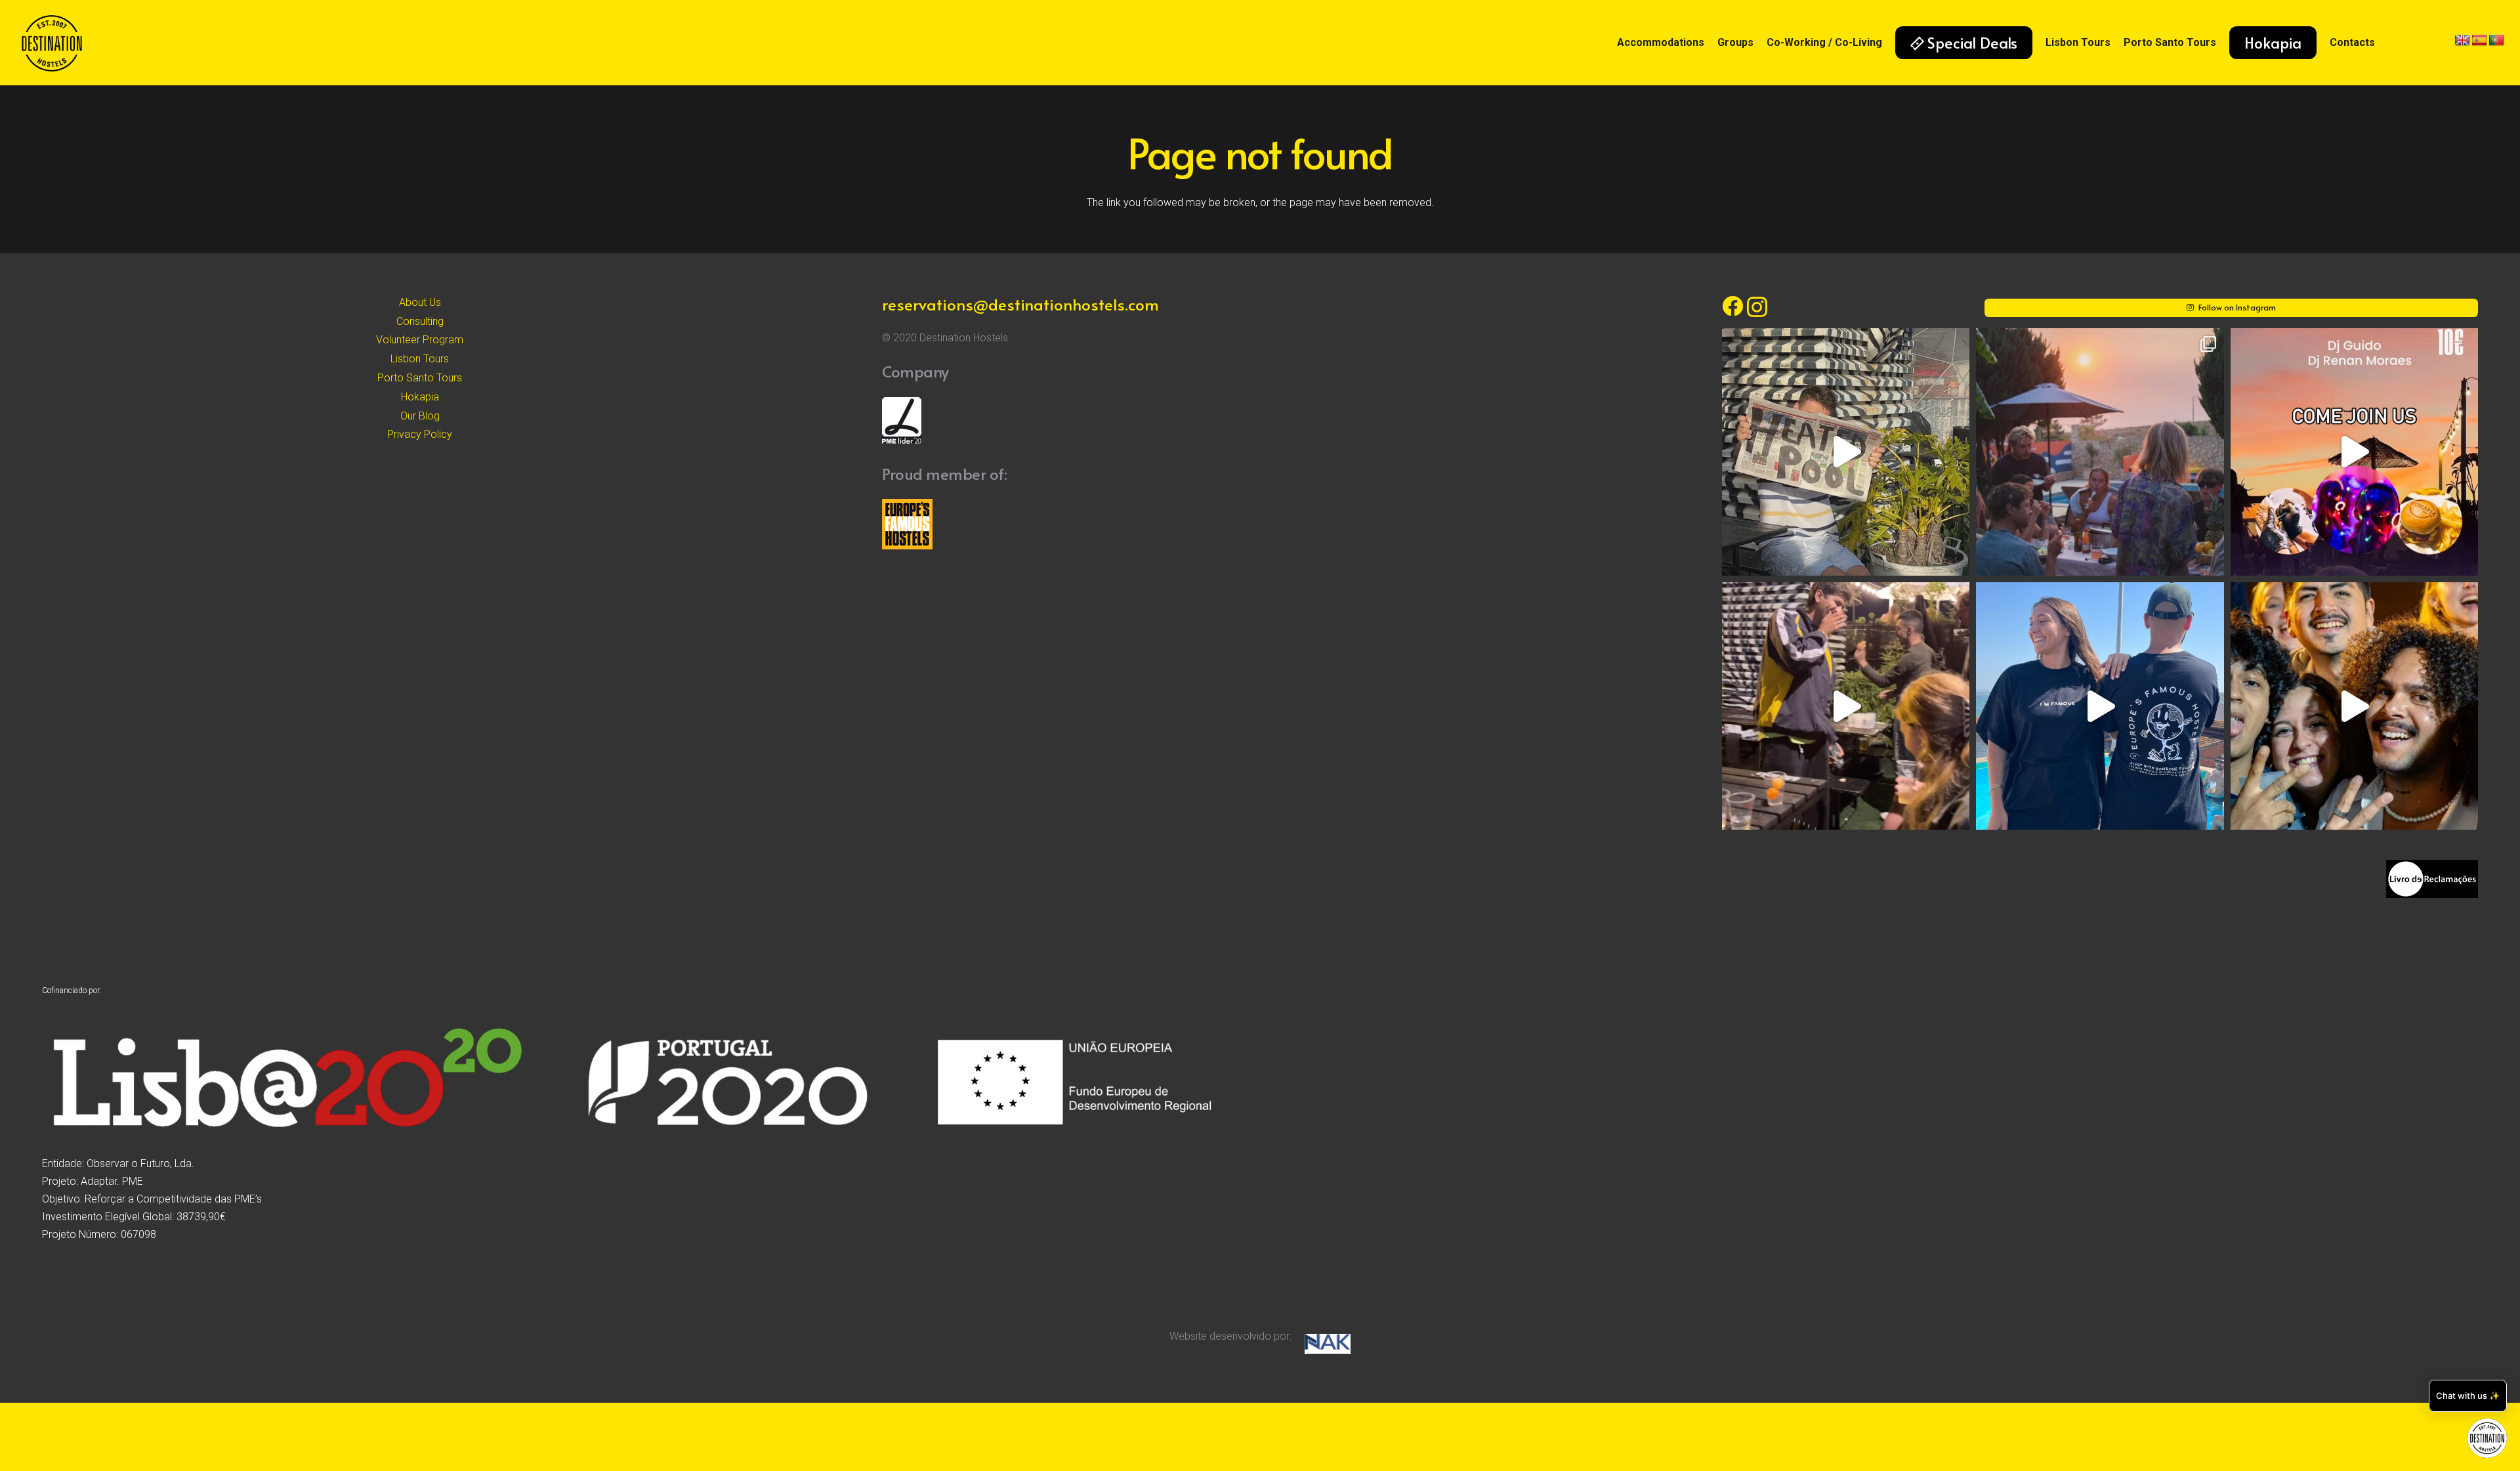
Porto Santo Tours (420, 378)
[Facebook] (1732, 306)
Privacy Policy (420, 434)
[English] (2462, 41)
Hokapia (420, 397)
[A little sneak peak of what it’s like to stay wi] (2100, 452)
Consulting (420, 321)
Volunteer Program (420, 340)
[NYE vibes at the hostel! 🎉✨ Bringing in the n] (2354, 706)
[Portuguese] (2496, 41)
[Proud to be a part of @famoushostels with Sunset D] (2100, 706)
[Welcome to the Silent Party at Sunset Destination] (2354, 452)
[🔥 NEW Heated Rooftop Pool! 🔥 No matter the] (1846, 452)
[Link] (52, 43)
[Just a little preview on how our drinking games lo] (1846, 706)
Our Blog (420, 416)
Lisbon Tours (420, 359)
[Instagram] (1757, 307)
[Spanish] (2479, 41)
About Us (420, 302)
